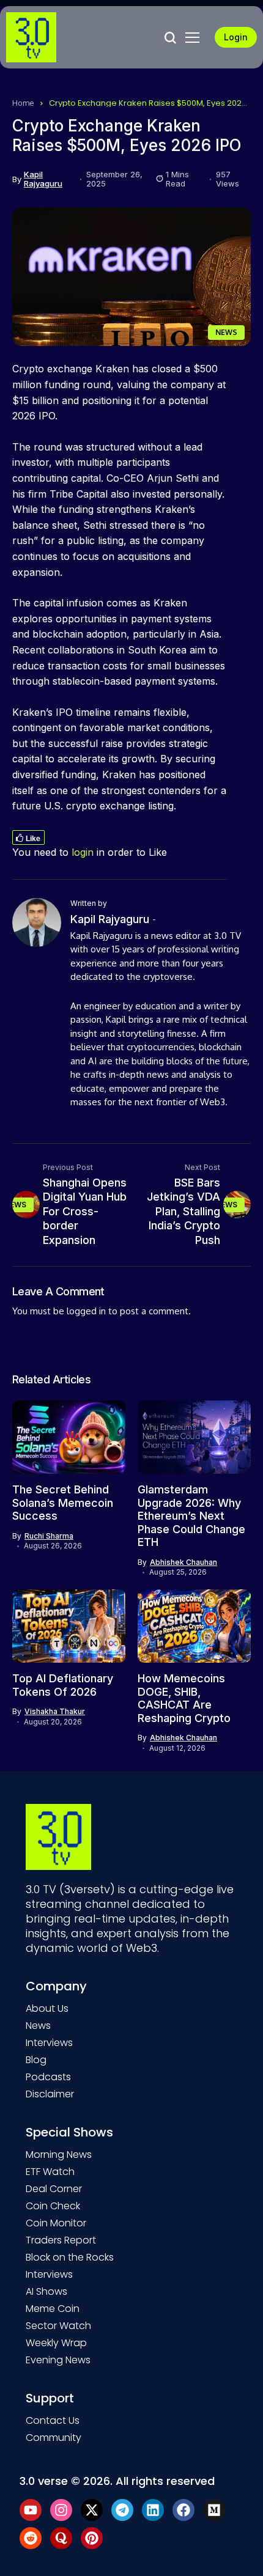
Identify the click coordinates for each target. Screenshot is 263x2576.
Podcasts (48, 2077)
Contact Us (53, 2420)
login (83, 852)
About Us (47, 2008)
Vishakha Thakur (55, 1712)
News (38, 2026)
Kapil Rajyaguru (43, 179)
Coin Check (53, 2206)
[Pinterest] (92, 2538)
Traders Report (61, 2240)
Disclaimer (50, 2094)
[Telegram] (122, 2510)
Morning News (59, 2155)
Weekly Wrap (56, 2343)
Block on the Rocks (70, 2257)
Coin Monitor (56, 2223)
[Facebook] (183, 2510)
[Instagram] (61, 2510)
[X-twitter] (92, 2510)
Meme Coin (53, 2309)
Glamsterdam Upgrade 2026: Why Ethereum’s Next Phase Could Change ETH (191, 1516)
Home (23, 103)
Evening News (58, 2360)
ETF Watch (50, 2172)
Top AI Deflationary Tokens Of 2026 (63, 1685)
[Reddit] (31, 2538)
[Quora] (61, 2538)
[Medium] (214, 2510)
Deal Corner (54, 2189)
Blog (36, 2060)
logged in (86, 1311)
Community (54, 2438)
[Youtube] (31, 2510)
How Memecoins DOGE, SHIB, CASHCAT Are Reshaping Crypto (184, 1698)
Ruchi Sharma (49, 1536)
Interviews (49, 2043)
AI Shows (46, 2291)
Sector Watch (58, 2326)
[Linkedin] (153, 2510)
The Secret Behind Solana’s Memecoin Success (63, 1503)
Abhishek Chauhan (183, 1562)
